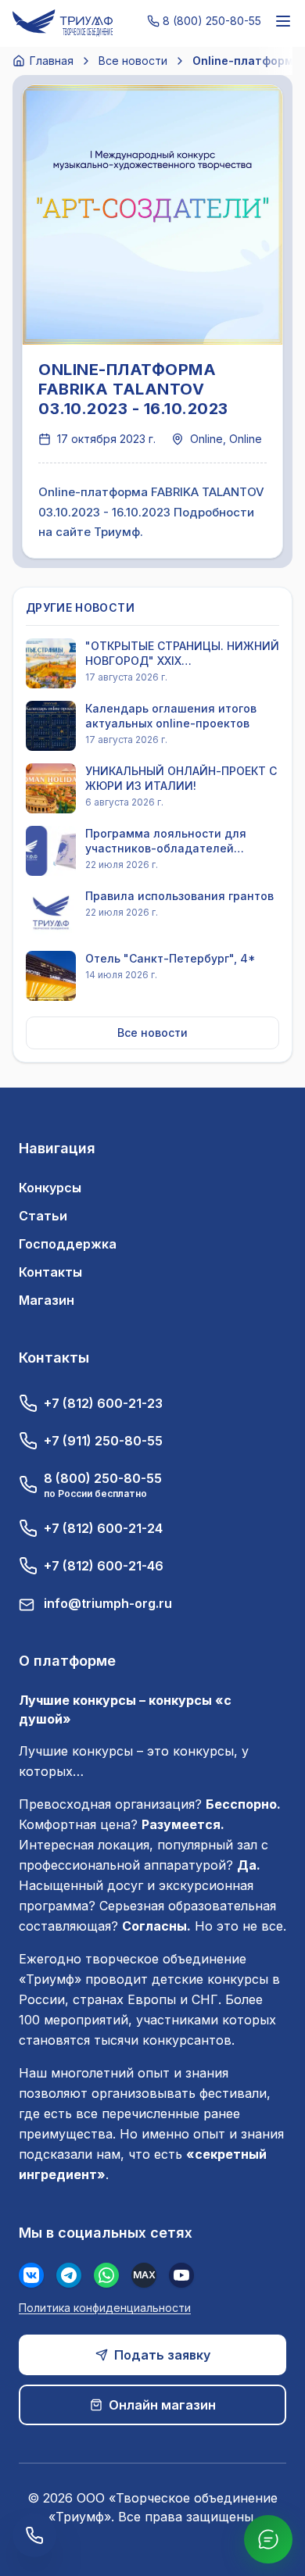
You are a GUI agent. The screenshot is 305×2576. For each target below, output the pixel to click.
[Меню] (283, 21)
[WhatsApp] (106, 2275)
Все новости (133, 61)
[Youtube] (181, 2275)
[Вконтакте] (31, 2275)
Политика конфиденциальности (105, 2308)
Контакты (50, 1272)
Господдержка (68, 1244)
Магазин (47, 1300)
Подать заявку (162, 2355)
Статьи (43, 1216)
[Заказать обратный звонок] (34, 2535)
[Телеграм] (69, 2275)
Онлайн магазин (162, 2405)
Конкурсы (50, 1188)
